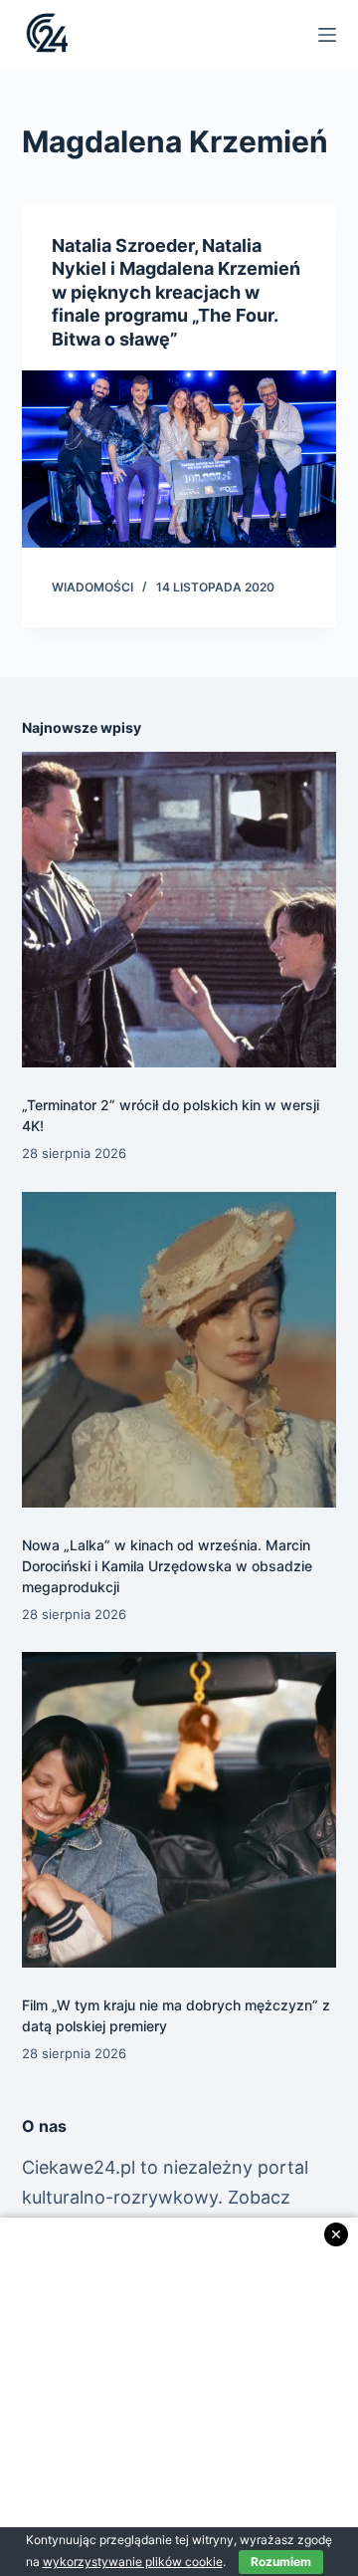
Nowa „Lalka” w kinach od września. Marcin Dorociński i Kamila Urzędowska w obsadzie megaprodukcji (167, 1566)
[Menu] (327, 35)
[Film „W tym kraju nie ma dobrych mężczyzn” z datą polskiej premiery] (179, 1810)
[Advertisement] (179, 2397)
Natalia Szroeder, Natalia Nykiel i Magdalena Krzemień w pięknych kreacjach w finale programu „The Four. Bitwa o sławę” (176, 292)
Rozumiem (281, 2562)
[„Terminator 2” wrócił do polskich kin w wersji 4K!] (179, 910)
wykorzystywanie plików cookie (133, 2562)
